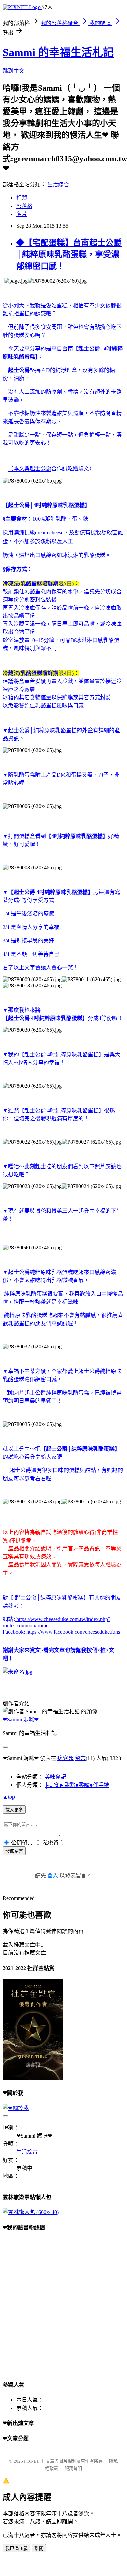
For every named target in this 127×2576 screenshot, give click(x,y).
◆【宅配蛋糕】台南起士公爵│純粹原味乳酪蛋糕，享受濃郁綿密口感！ (69, 254)
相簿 (22, 198)
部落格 (24, 206)
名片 (22, 214)
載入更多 (14, 1810)
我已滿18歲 (17, 2549)
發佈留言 (14, 1851)
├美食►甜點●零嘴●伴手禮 (77, 1785)
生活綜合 (58, 184)
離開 (39, 2549)
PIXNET (32, 2461)
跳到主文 (14, 71)
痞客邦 (66, 1758)
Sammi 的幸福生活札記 (58, 52)
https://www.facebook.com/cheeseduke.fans (73, 1632)
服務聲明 (73, 2468)
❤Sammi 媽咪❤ (21, 1720)
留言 (80, 1758)
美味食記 (55, 1777)
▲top (9, 1797)
